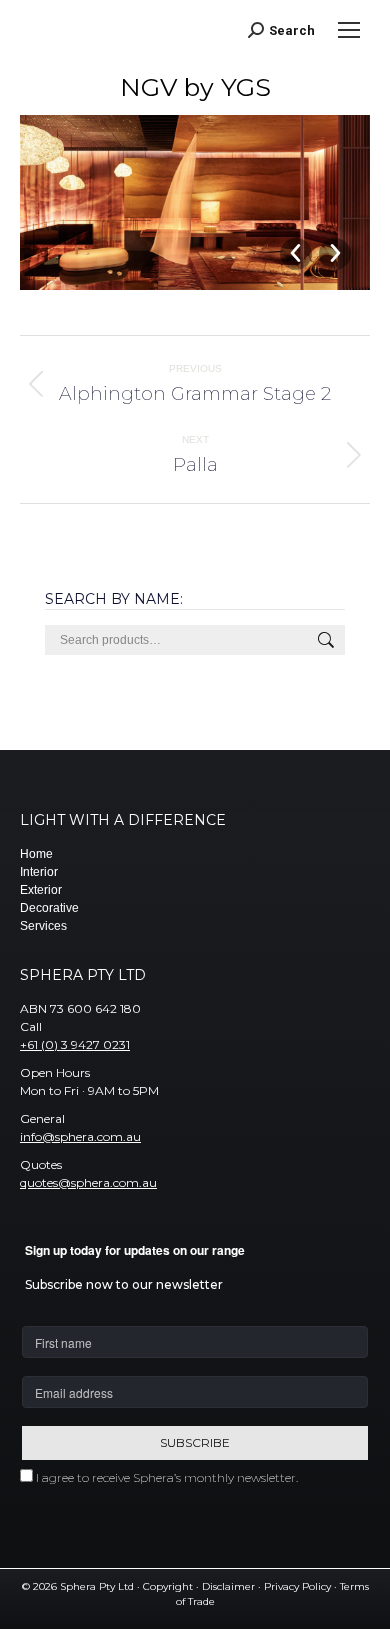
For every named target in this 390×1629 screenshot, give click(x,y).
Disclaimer (228, 1586)
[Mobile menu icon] (349, 30)
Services (43, 926)
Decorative (49, 908)
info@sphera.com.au (80, 1136)
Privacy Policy (297, 1586)
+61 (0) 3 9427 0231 (75, 1044)
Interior (39, 872)
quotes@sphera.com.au (88, 1182)
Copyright (168, 1586)
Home (36, 854)
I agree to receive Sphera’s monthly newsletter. (167, 1477)
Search (324, 640)
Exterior (41, 890)
